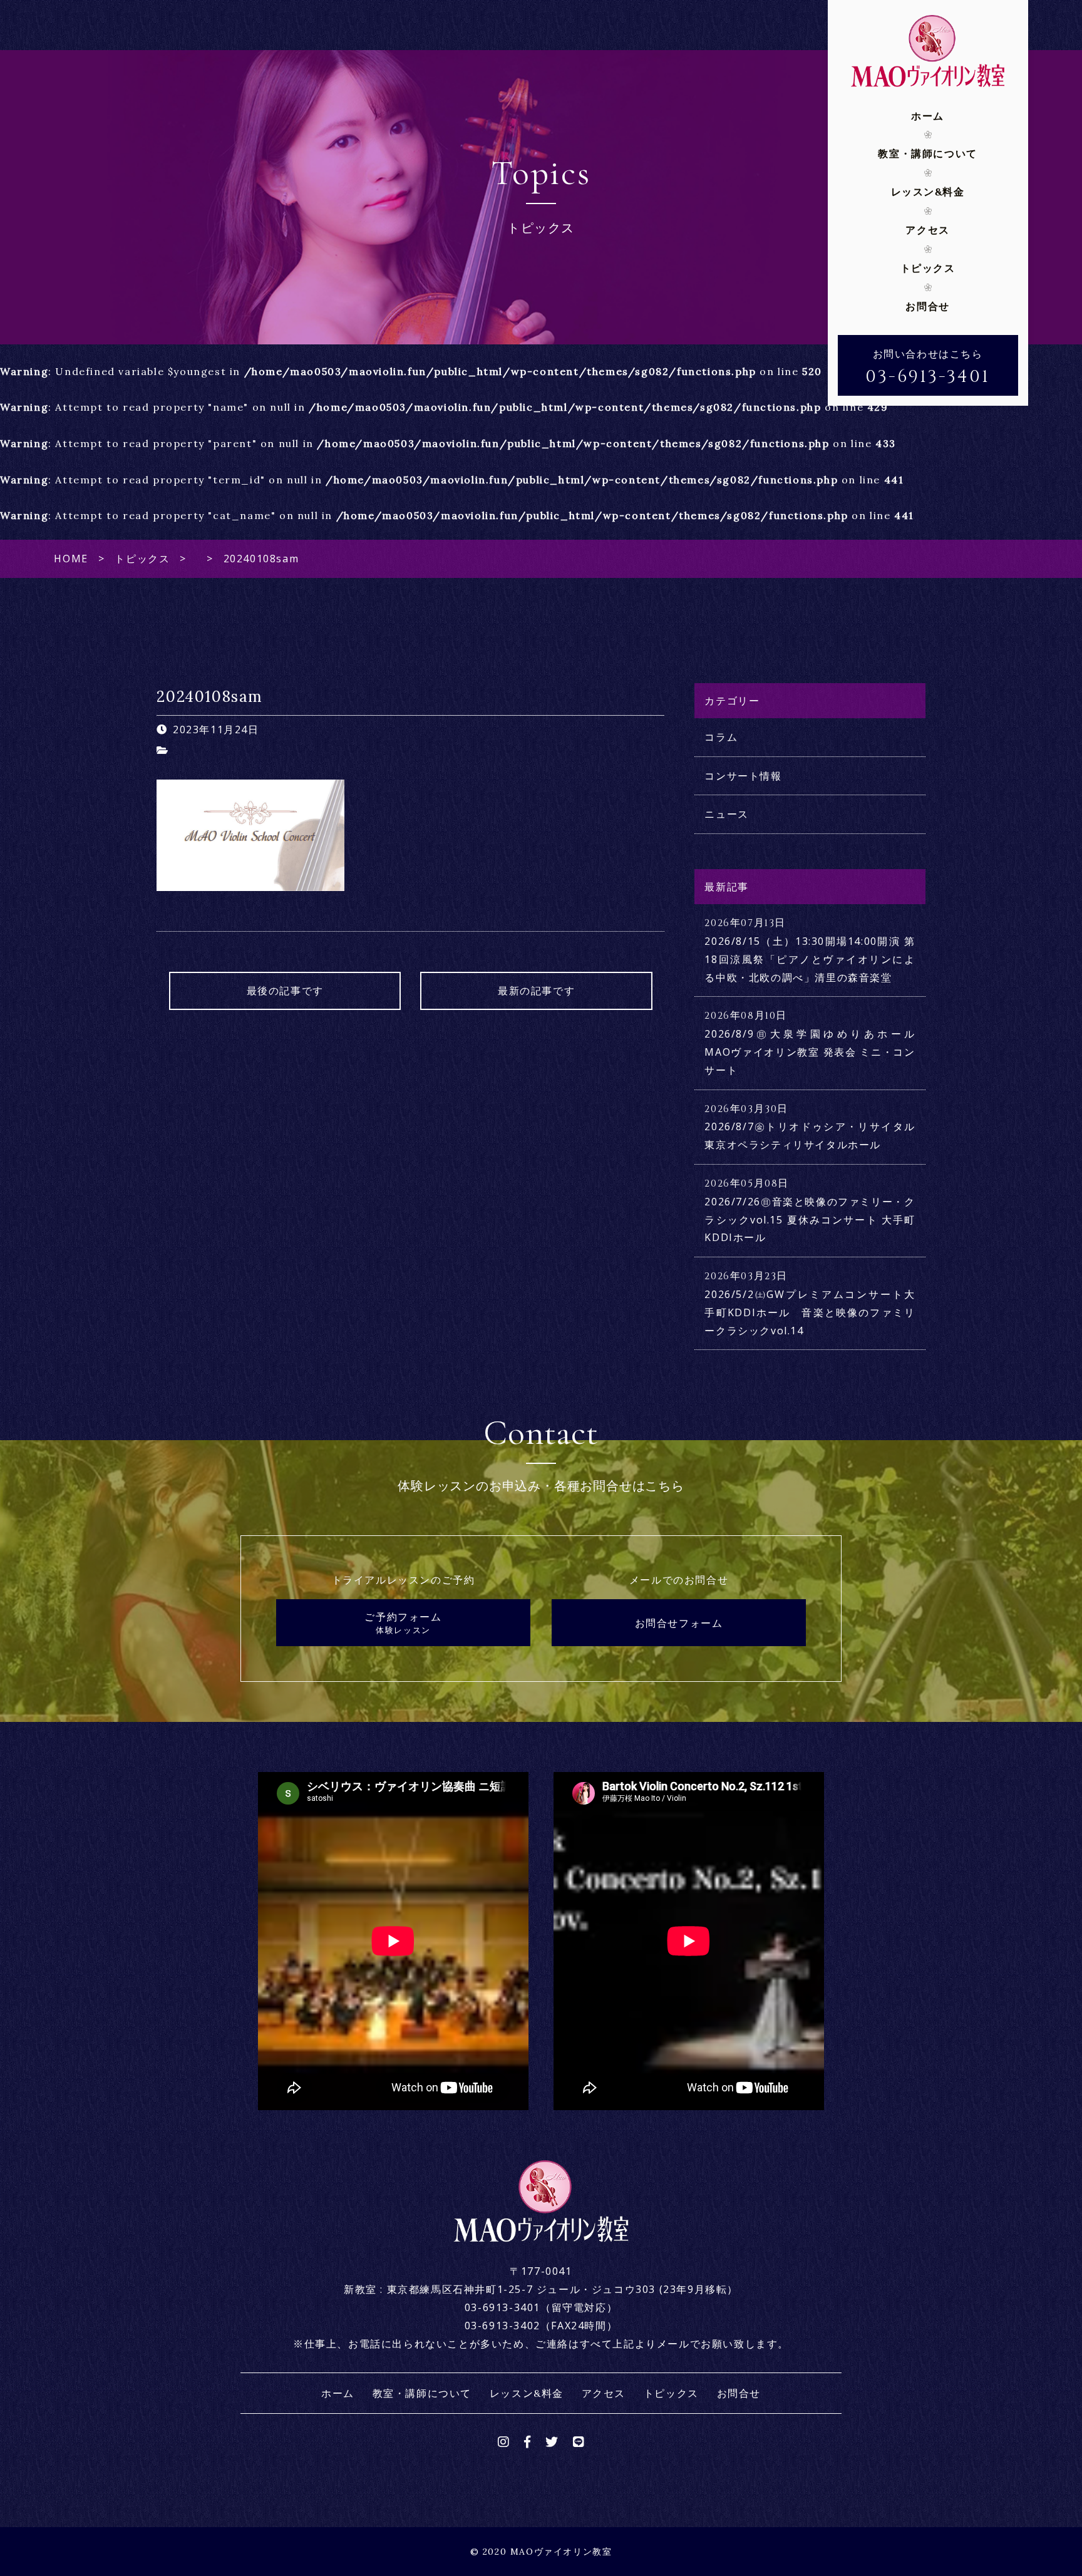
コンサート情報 (743, 776)
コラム (721, 737)
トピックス (928, 268)
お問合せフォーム (679, 1623)
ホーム (928, 116)
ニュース (726, 814)
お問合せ (927, 306)
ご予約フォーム (403, 1623)
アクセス (927, 230)
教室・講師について (927, 153)
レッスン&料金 (928, 192)
